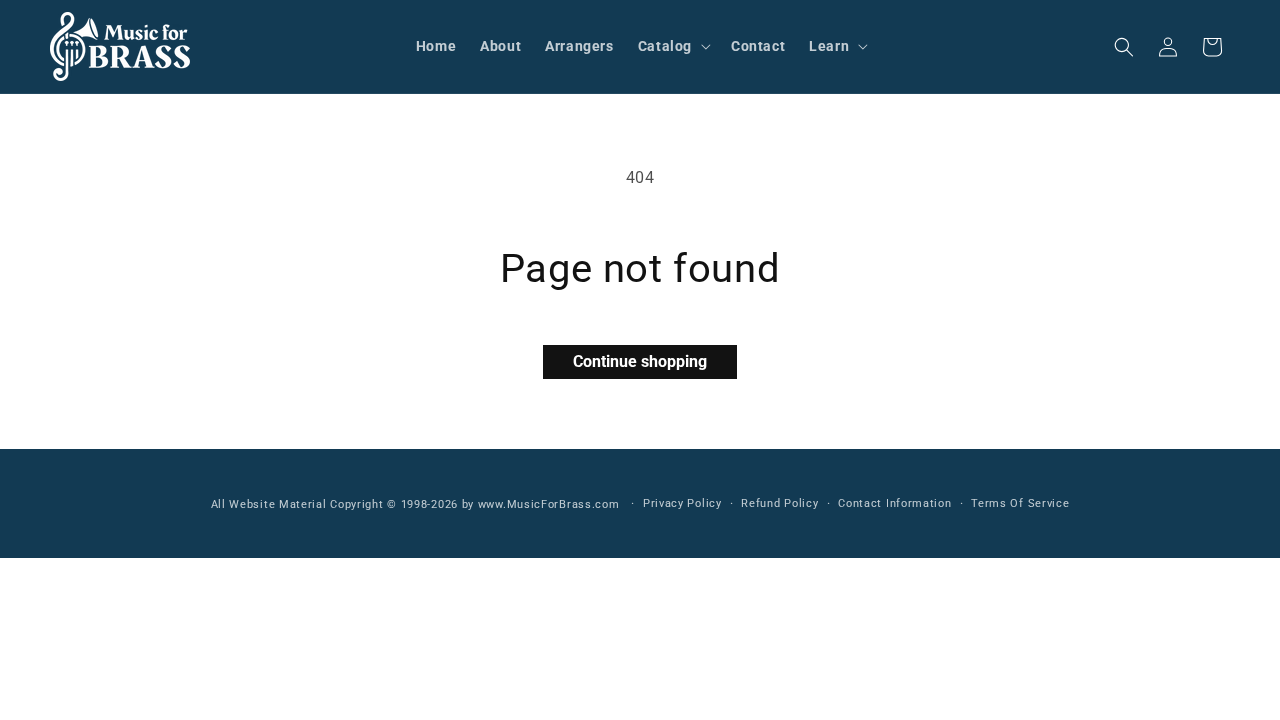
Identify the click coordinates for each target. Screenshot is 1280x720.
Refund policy (779, 503)
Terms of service (1020, 503)
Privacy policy (682, 503)
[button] (672, 46)
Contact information (894, 503)
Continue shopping (640, 361)
